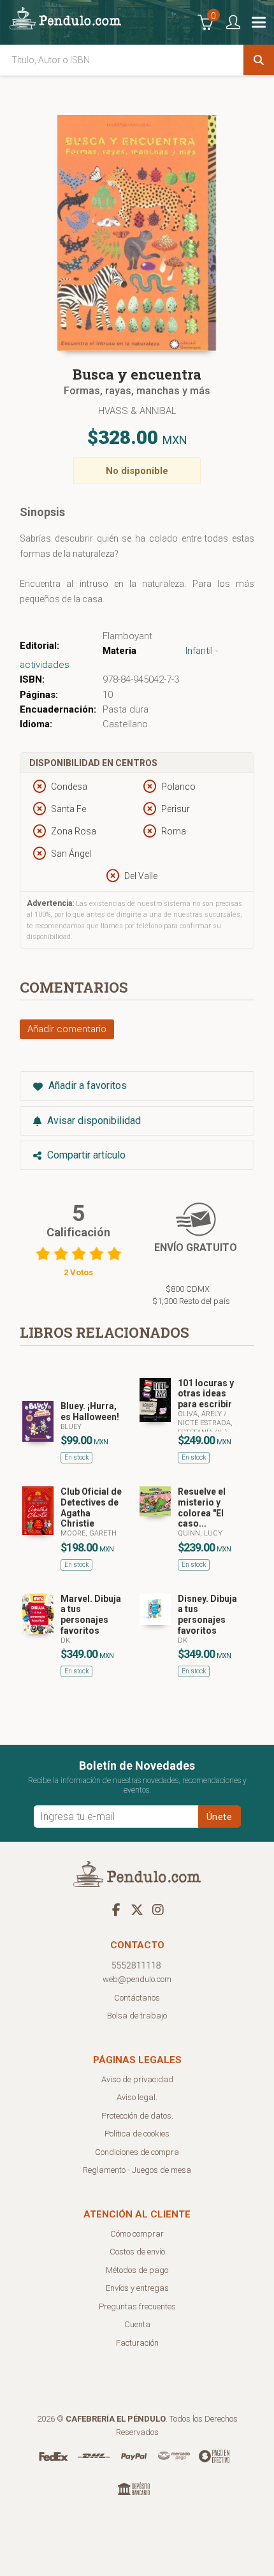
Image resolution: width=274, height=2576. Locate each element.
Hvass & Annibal (137, 411)
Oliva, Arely (201, 1414)
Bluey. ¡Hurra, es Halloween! (90, 1411)
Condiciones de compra (137, 2152)
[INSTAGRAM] (158, 1909)
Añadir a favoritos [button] (86, 1085)
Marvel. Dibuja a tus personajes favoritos (91, 1615)
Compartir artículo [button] (85, 1155)
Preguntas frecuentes (137, 2306)
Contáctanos (137, 1998)
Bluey (71, 1427)
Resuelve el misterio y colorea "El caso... (202, 1507)
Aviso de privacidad (137, 2079)
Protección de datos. (137, 2116)
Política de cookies (137, 2134)
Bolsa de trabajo (137, 2016)
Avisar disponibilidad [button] (93, 1121)
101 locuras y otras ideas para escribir (206, 1394)
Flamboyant (127, 636)
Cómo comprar (137, 2234)
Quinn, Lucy (200, 1533)
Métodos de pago (137, 2270)
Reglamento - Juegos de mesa (137, 2170)
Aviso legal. (137, 2097)
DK (65, 1640)
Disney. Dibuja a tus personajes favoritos (207, 1615)
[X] (137, 1909)
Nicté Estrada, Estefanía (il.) (205, 1427)
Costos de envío (137, 2252)
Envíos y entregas (137, 2288)
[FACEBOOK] (116, 1909)
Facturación (137, 2343)
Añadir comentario (67, 1029)
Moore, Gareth (89, 1533)
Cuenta (137, 2324)
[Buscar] (259, 60)
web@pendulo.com (137, 1979)
